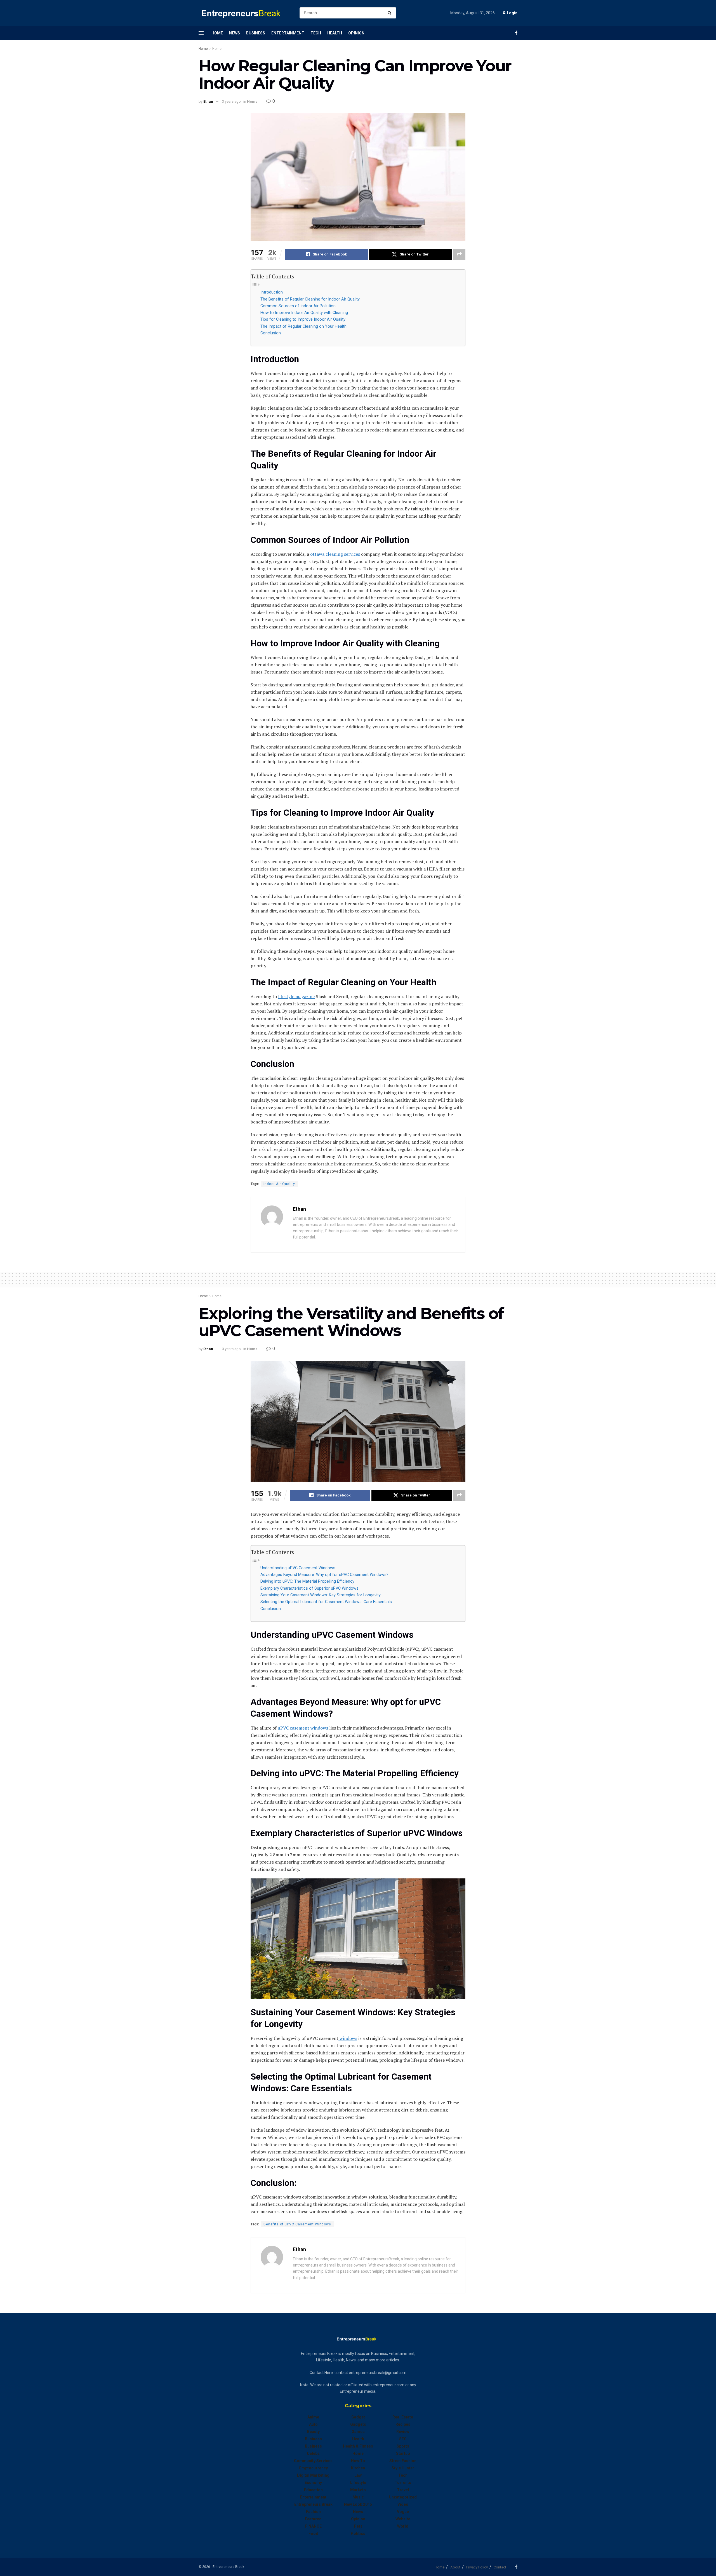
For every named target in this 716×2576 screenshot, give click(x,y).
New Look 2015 (358, 2504)
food (313, 2533)
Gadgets (358, 2424)
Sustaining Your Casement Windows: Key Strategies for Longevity (321, 1595)
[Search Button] (391, 13)
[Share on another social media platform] (459, 254)
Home (217, 33)
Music (358, 2497)
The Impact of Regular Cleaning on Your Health (303, 326)
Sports (403, 2446)
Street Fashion (403, 2461)
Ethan (208, 101)
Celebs (313, 2453)
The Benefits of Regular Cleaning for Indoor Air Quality (310, 299)
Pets (358, 2526)
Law (358, 2475)
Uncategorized (403, 2497)
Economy (313, 2483)
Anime (313, 2417)
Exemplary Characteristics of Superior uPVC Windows (309, 1588)
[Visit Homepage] (244, 13)
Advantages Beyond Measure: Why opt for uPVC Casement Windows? (324, 1575)
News (235, 33)
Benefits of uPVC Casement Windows (297, 2224)
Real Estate (403, 2417)
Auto (313, 2424)
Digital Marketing (313, 2475)
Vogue (403, 2512)
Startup (403, 2453)
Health (335, 33)
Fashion (313, 2512)
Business (256, 33)
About (455, 2567)
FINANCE (313, 2526)
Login (512, 13)
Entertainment (288, 33)
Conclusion (271, 333)
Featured (313, 2519)
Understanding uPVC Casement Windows (298, 1568)
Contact (500, 2567)
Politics (358, 2533)
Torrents (403, 2483)
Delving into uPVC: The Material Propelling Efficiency (307, 1581)
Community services (313, 2461)
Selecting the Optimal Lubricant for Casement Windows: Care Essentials (326, 1602)
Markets (358, 2490)
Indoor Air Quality (279, 1184)
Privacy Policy (477, 2567)
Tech (316, 33)
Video (403, 2504)
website (403, 2519)
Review (403, 2432)
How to (358, 2461)
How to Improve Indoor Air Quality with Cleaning (304, 313)
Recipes (403, 2424)
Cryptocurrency (313, 2468)
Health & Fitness (358, 2446)
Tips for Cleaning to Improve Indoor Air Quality (303, 319)
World (403, 2526)
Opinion (356, 33)
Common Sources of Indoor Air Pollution (298, 306)
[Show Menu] (201, 33)
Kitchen (358, 2468)
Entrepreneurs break (313, 2504)
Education (313, 2490)
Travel (403, 2490)
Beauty (313, 2432)
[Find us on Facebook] (516, 33)
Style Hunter (403, 2468)
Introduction (272, 292)
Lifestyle (358, 2483)
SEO (403, 2439)
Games (358, 2432)
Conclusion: (271, 1609)
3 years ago (231, 101)
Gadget (358, 2417)
